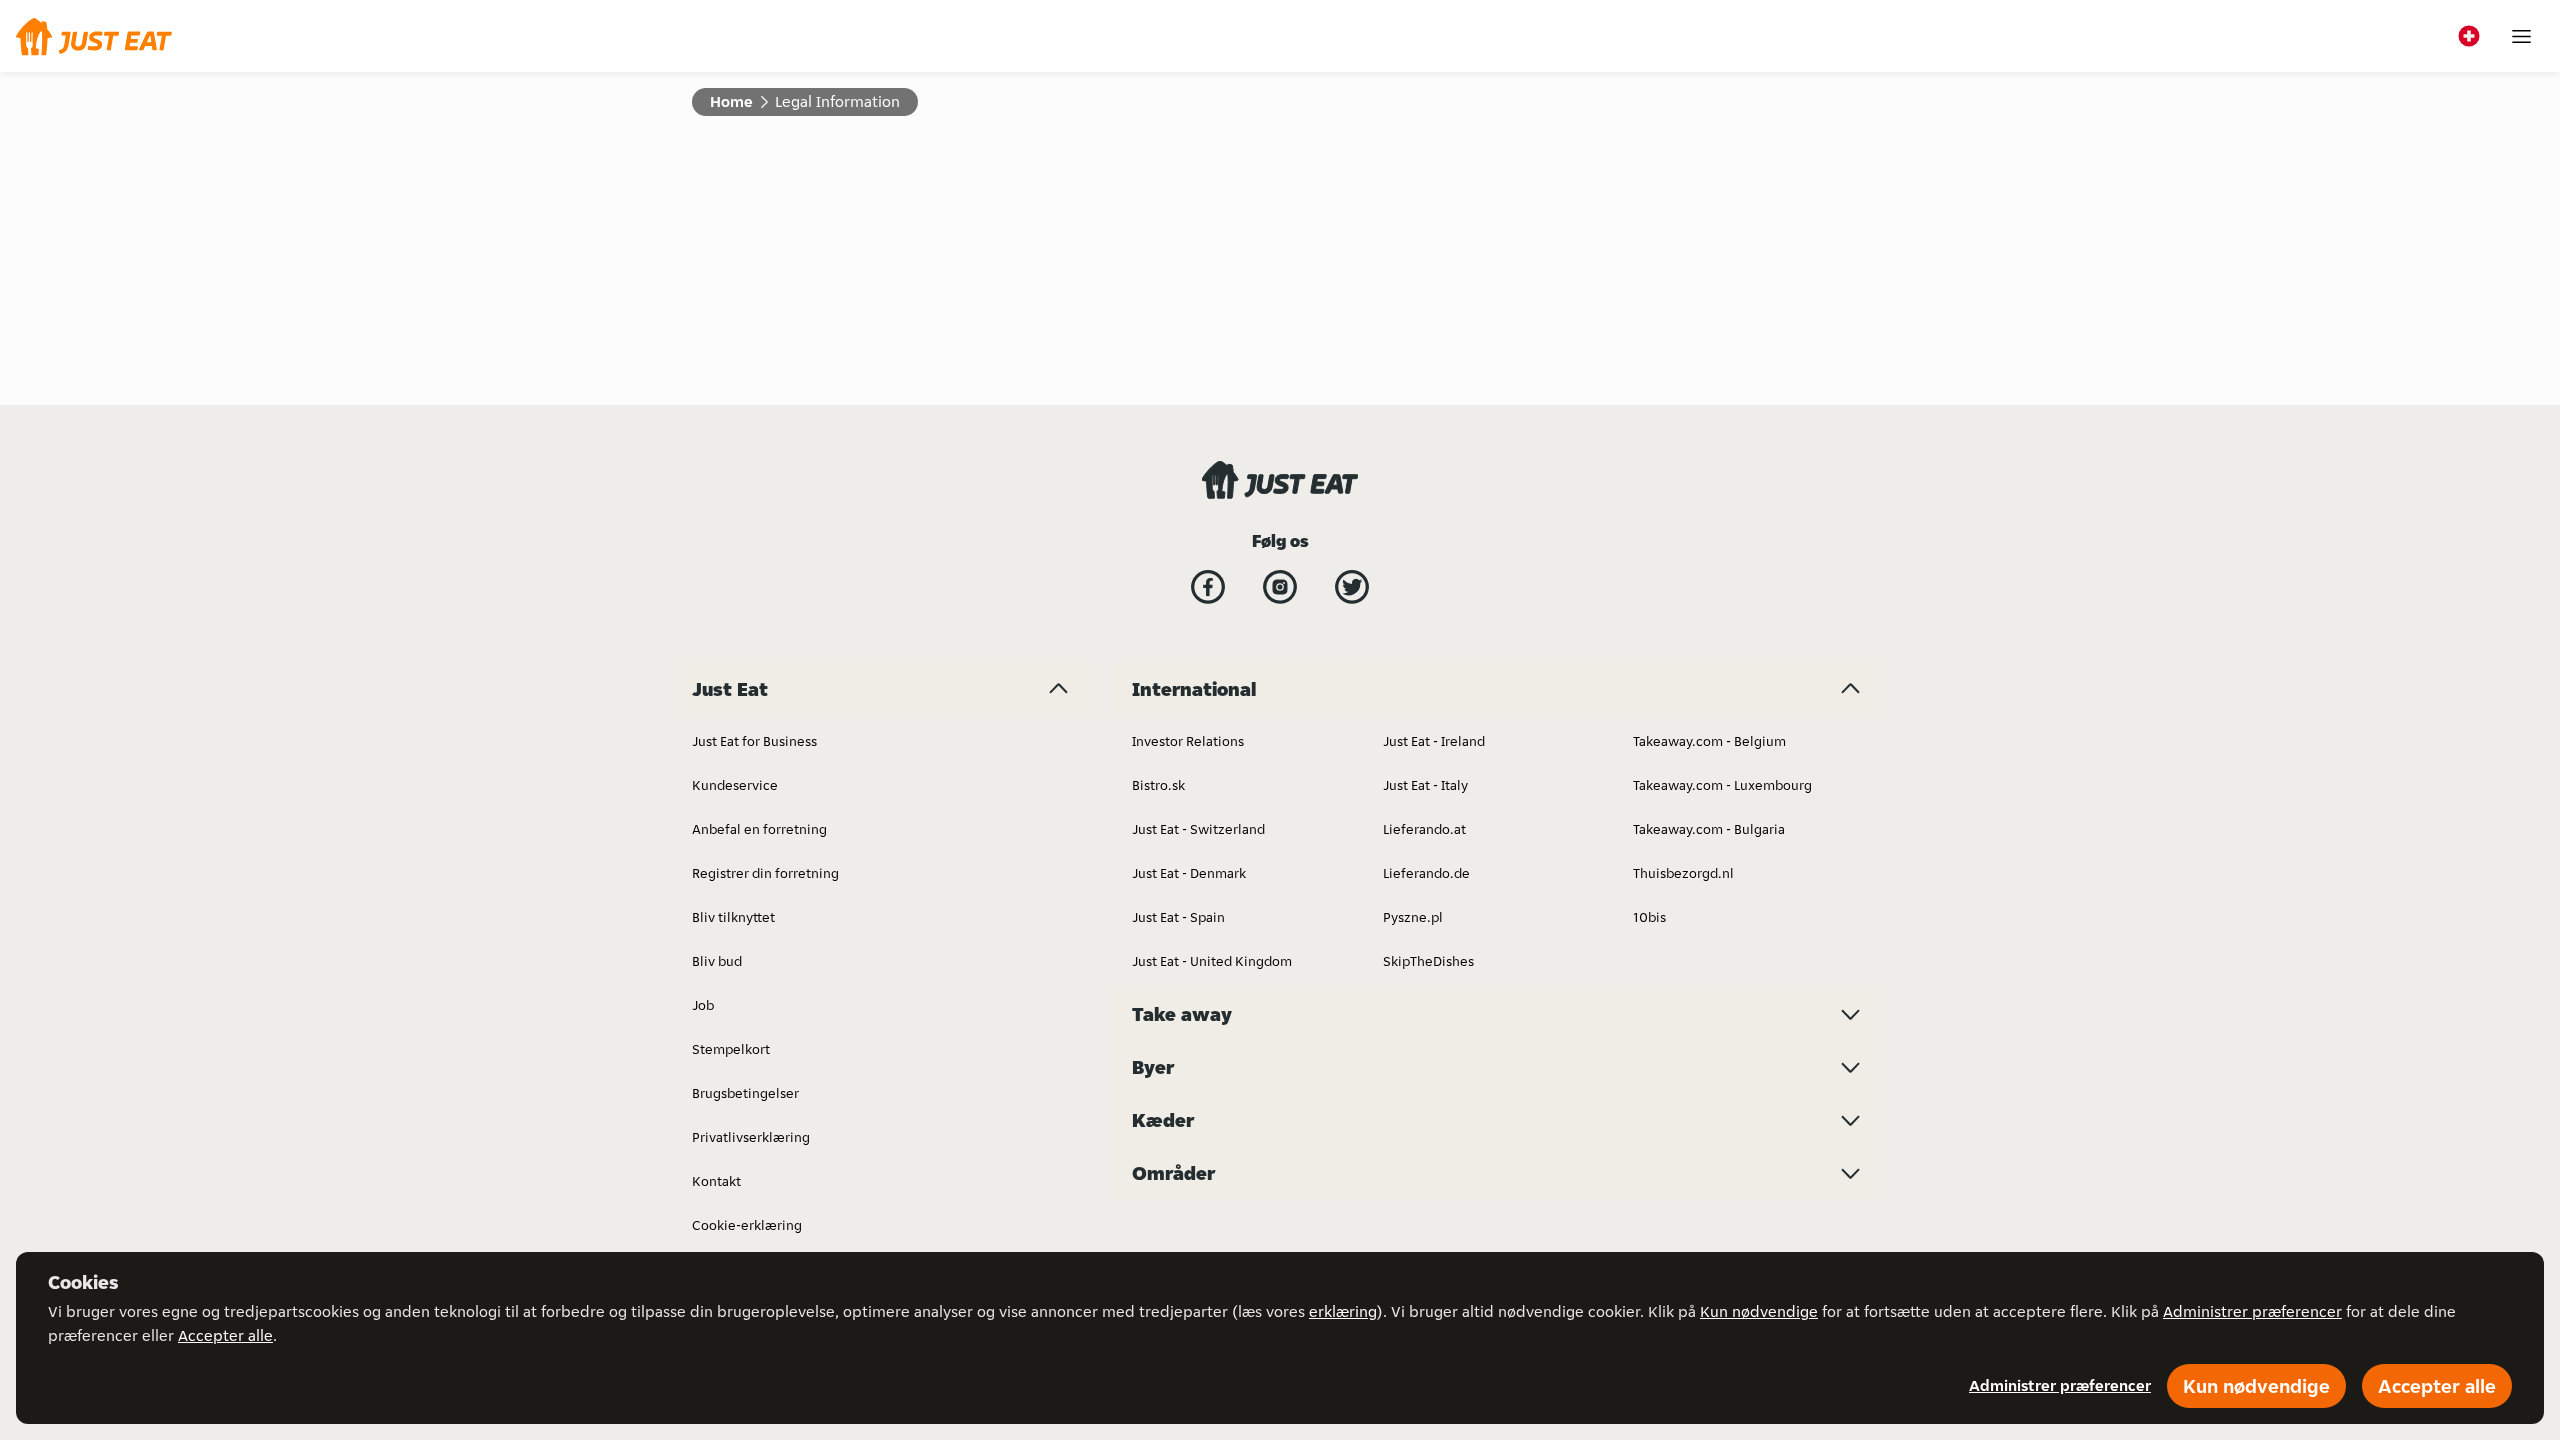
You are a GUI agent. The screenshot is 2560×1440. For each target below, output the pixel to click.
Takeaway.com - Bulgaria (1709, 829)
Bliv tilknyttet (733, 917)
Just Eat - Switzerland (1198, 829)
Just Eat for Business (754, 741)
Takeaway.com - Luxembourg (1722, 785)
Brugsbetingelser (745, 1093)
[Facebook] (1208, 587)
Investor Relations (1188, 741)
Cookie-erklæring (747, 1225)
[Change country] (2469, 36)
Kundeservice (735, 785)
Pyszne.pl (1413, 917)
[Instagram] (1280, 587)
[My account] (2521, 36)
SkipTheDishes (1428, 961)
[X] (1352, 587)
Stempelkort (731, 1049)
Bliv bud (717, 961)
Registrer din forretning (765, 873)
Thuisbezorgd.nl (1683, 873)
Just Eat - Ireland (1434, 741)
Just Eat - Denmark (1189, 873)
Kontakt (716, 1181)
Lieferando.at (1424, 829)
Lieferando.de (1426, 873)
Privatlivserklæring (751, 1137)
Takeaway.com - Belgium (1709, 741)
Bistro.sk (1158, 785)
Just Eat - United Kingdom (1212, 961)
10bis (1649, 917)
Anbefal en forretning (759, 829)
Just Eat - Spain (1178, 917)
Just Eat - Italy (1425, 785)
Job (703, 1005)
